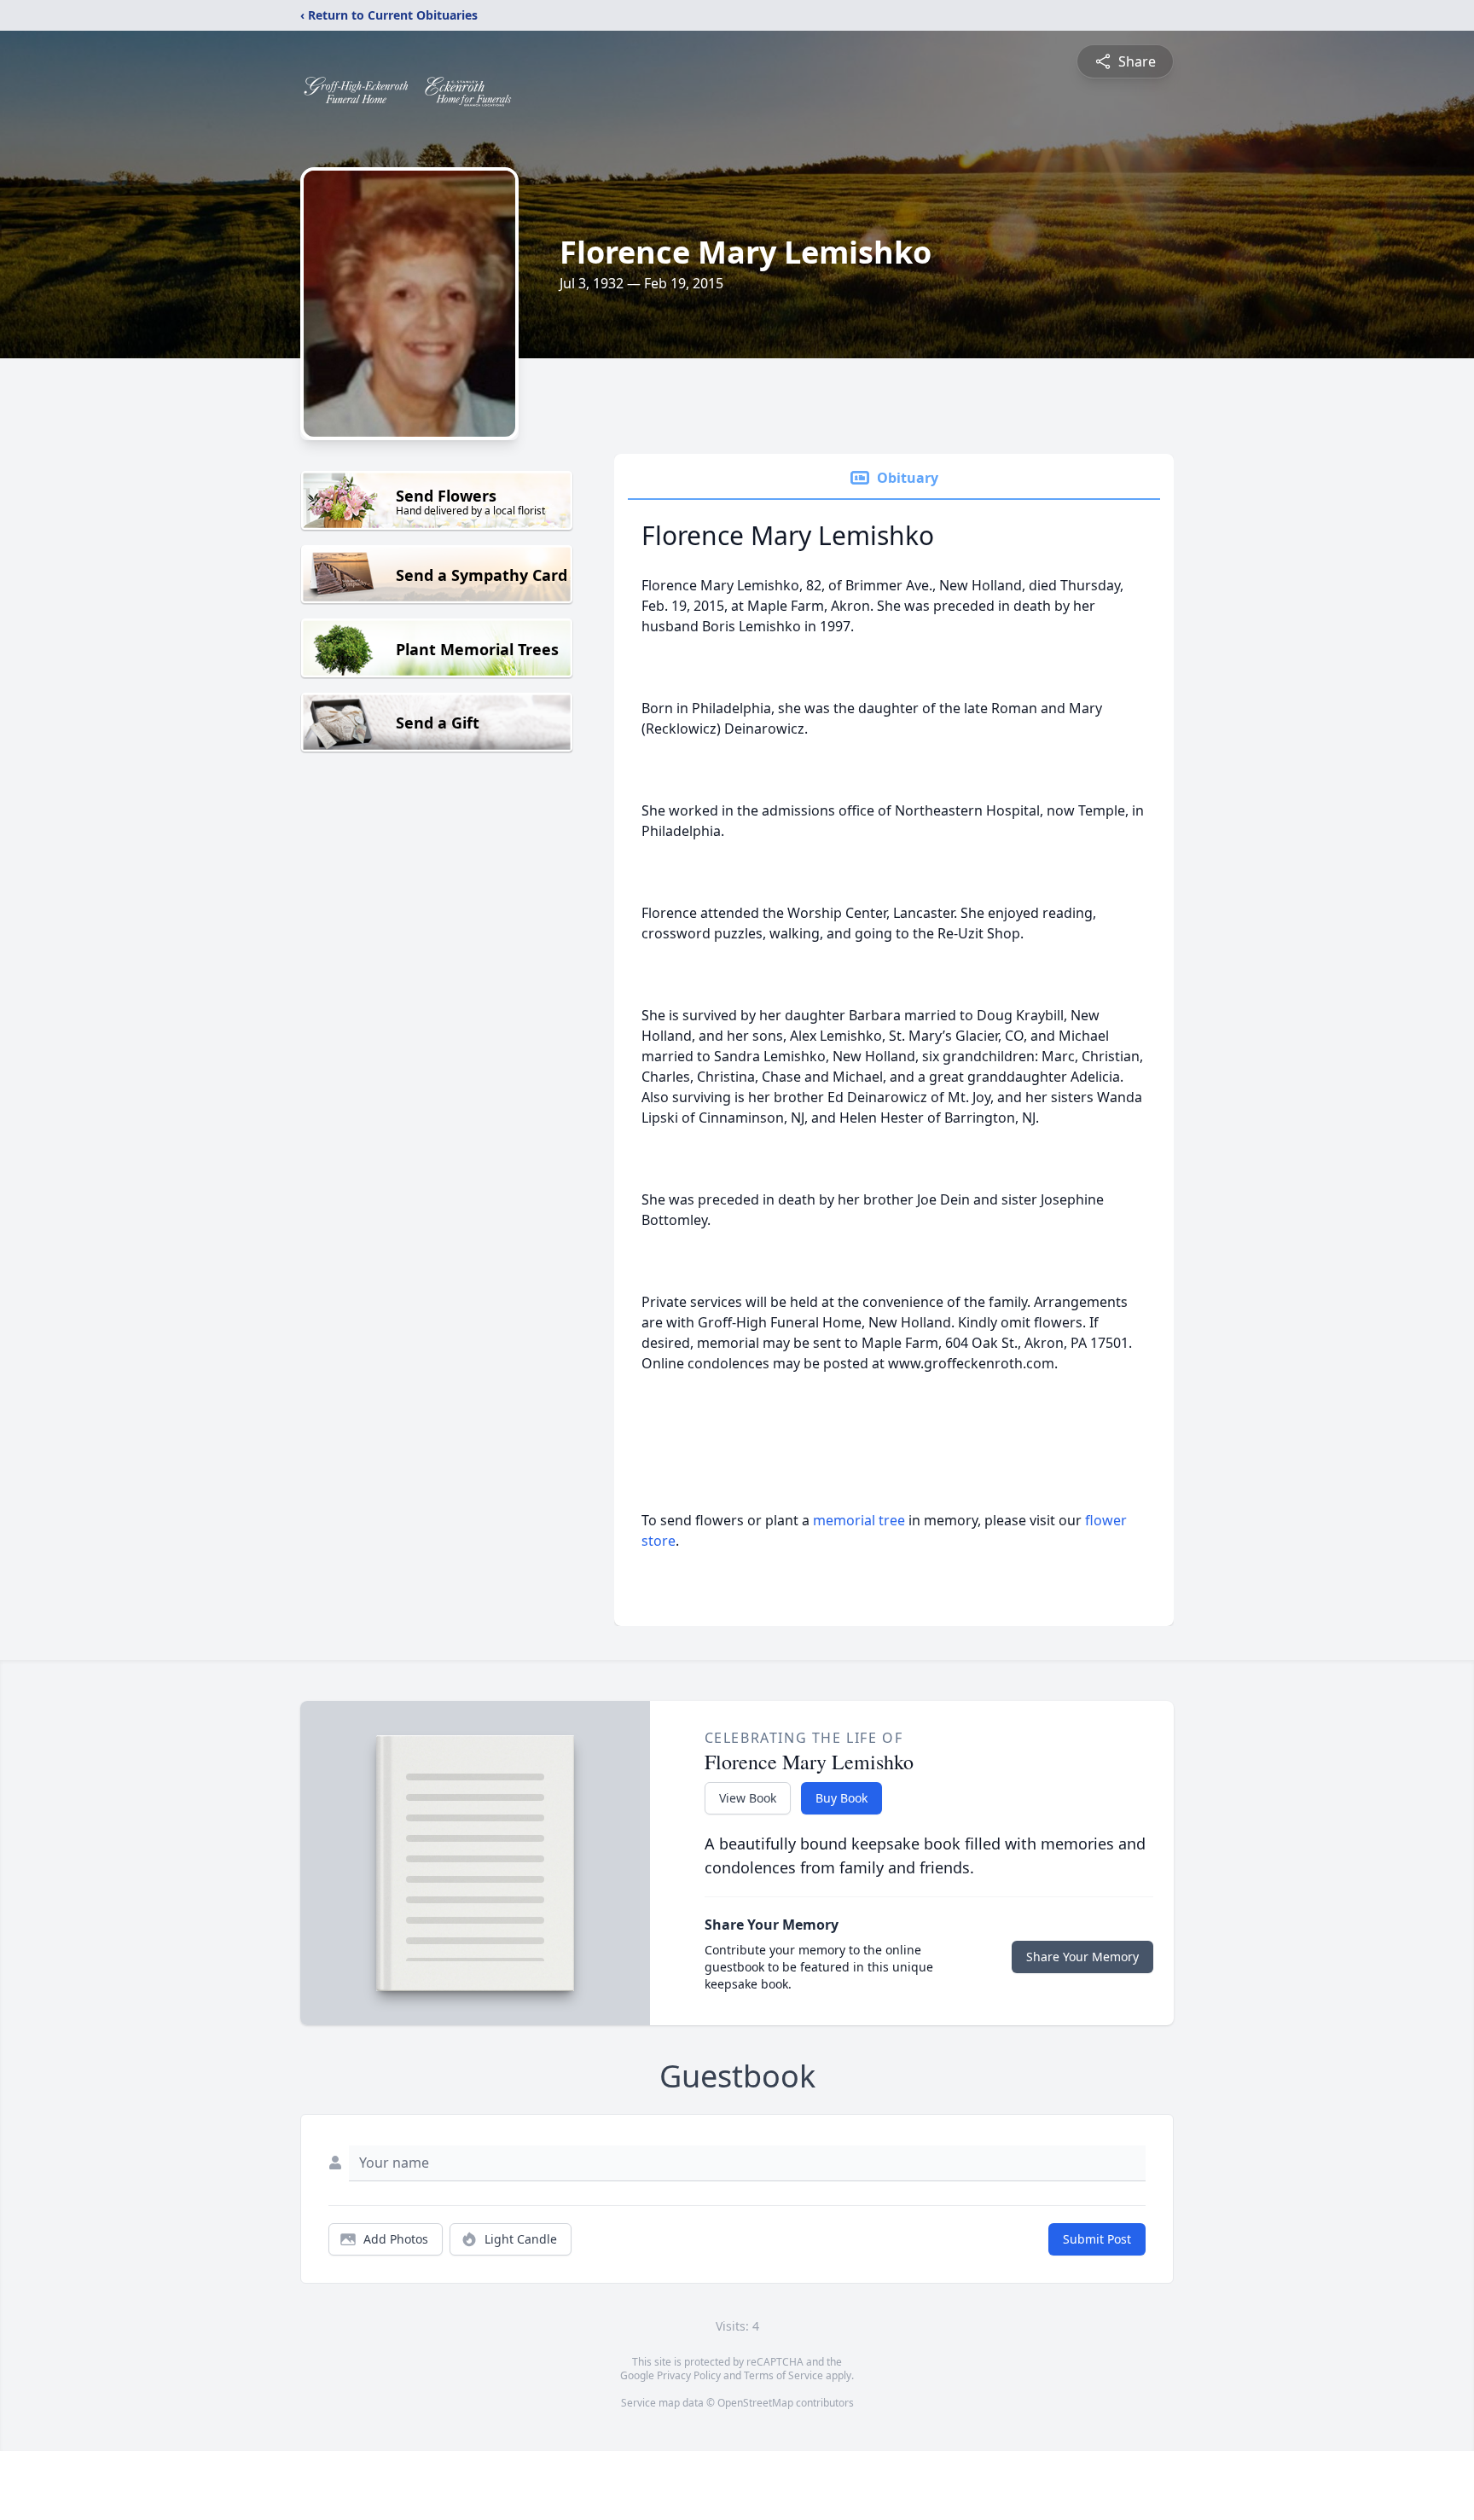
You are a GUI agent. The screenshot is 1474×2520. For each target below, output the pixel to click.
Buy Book (841, 1798)
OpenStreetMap (755, 2403)
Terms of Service (783, 2375)
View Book (748, 1798)
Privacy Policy (689, 2375)
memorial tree (859, 1520)
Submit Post (1097, 2239)
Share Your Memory (1082, 1957)
